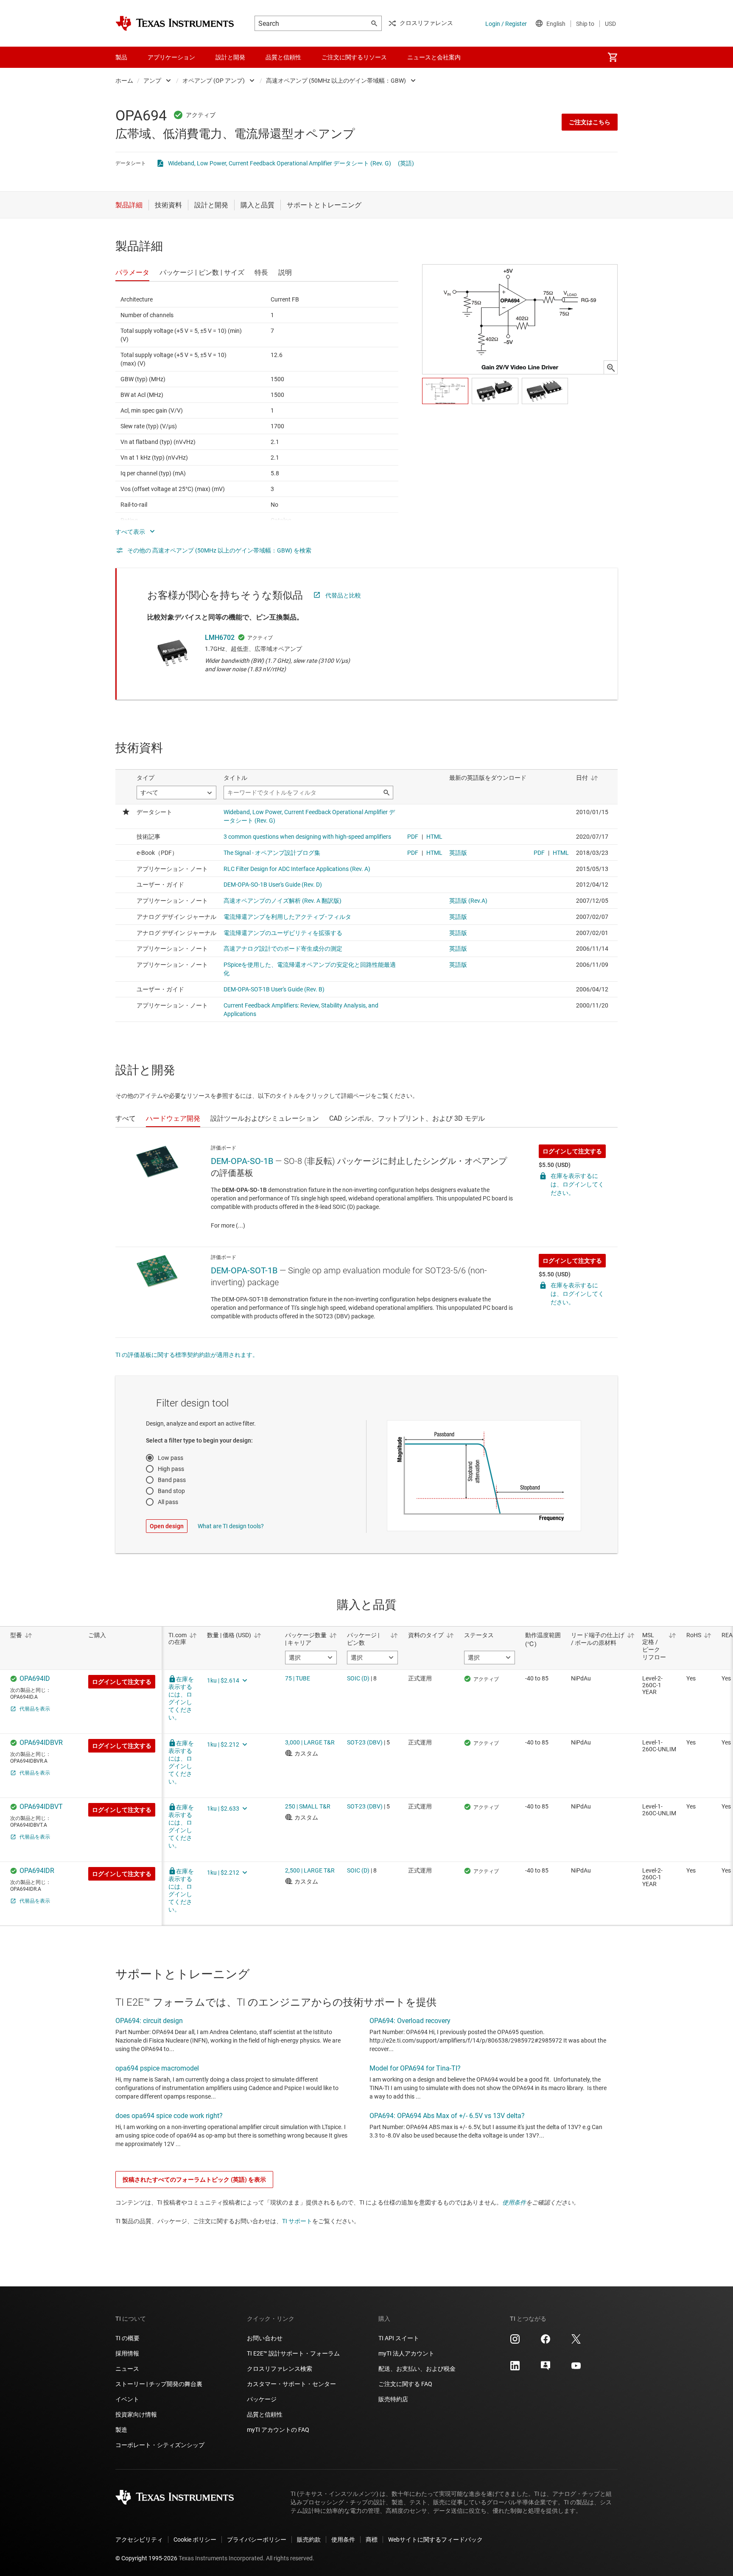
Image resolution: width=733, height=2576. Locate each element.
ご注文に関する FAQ (405, 2384)
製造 (121, 2430)
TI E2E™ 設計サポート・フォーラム (293, 2353)
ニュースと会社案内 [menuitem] (434, 57)
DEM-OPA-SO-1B (242, 1161)
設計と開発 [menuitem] (230, 57)
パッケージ (262, 2399)
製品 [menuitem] (121, 57)
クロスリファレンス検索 (280, 2369)
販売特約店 (393, 2399)
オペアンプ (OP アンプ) (214, 81)
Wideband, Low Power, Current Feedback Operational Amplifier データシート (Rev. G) (280, 163)
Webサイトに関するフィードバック (435, 2540)
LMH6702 (220, 638)
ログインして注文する (572, 1151)
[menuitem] (613, 57)
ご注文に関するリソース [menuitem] (354, 57)
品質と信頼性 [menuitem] (283, 57)
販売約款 (309, 2540)
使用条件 (514, 2202)
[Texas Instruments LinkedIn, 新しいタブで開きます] (515, 2369)
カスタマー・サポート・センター (291, 2384)
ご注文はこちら (590, 122)
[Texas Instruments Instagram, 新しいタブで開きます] (515, 2342)
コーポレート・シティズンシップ (160, 2445)
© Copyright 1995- (146, 2558)
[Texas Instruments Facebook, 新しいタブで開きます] (546, 2342)
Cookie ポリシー (195, 2540)
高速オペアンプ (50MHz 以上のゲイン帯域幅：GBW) (336, 81)
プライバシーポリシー (257, 2540)
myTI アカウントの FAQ (278, 2430)
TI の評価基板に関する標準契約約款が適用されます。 (187, 1355)
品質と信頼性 (265, 2414)
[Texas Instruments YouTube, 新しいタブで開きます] (576, 2369)
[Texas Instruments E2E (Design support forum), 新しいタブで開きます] (546, 2369)
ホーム (124, 81)
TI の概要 (127, 2338)
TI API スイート (399, 2338)
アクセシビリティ (139, 2540)
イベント (127, 2399)
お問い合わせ (265, 2338)
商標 (372, 2540)
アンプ (152, 81)
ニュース (127, 2369)
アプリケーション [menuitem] (171, 57)
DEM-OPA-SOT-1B (244, 1270)
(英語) (406, 163)
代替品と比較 (343, 595)
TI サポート (297, 2221)
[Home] (175, 23)
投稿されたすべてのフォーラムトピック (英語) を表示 (194, 2180)
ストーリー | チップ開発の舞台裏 (159, 2384)
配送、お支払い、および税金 (417, 2369)
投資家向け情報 (136, 2414)
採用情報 (127, 2353)
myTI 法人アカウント (406, 2353)
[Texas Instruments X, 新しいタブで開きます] (576, 2342)
